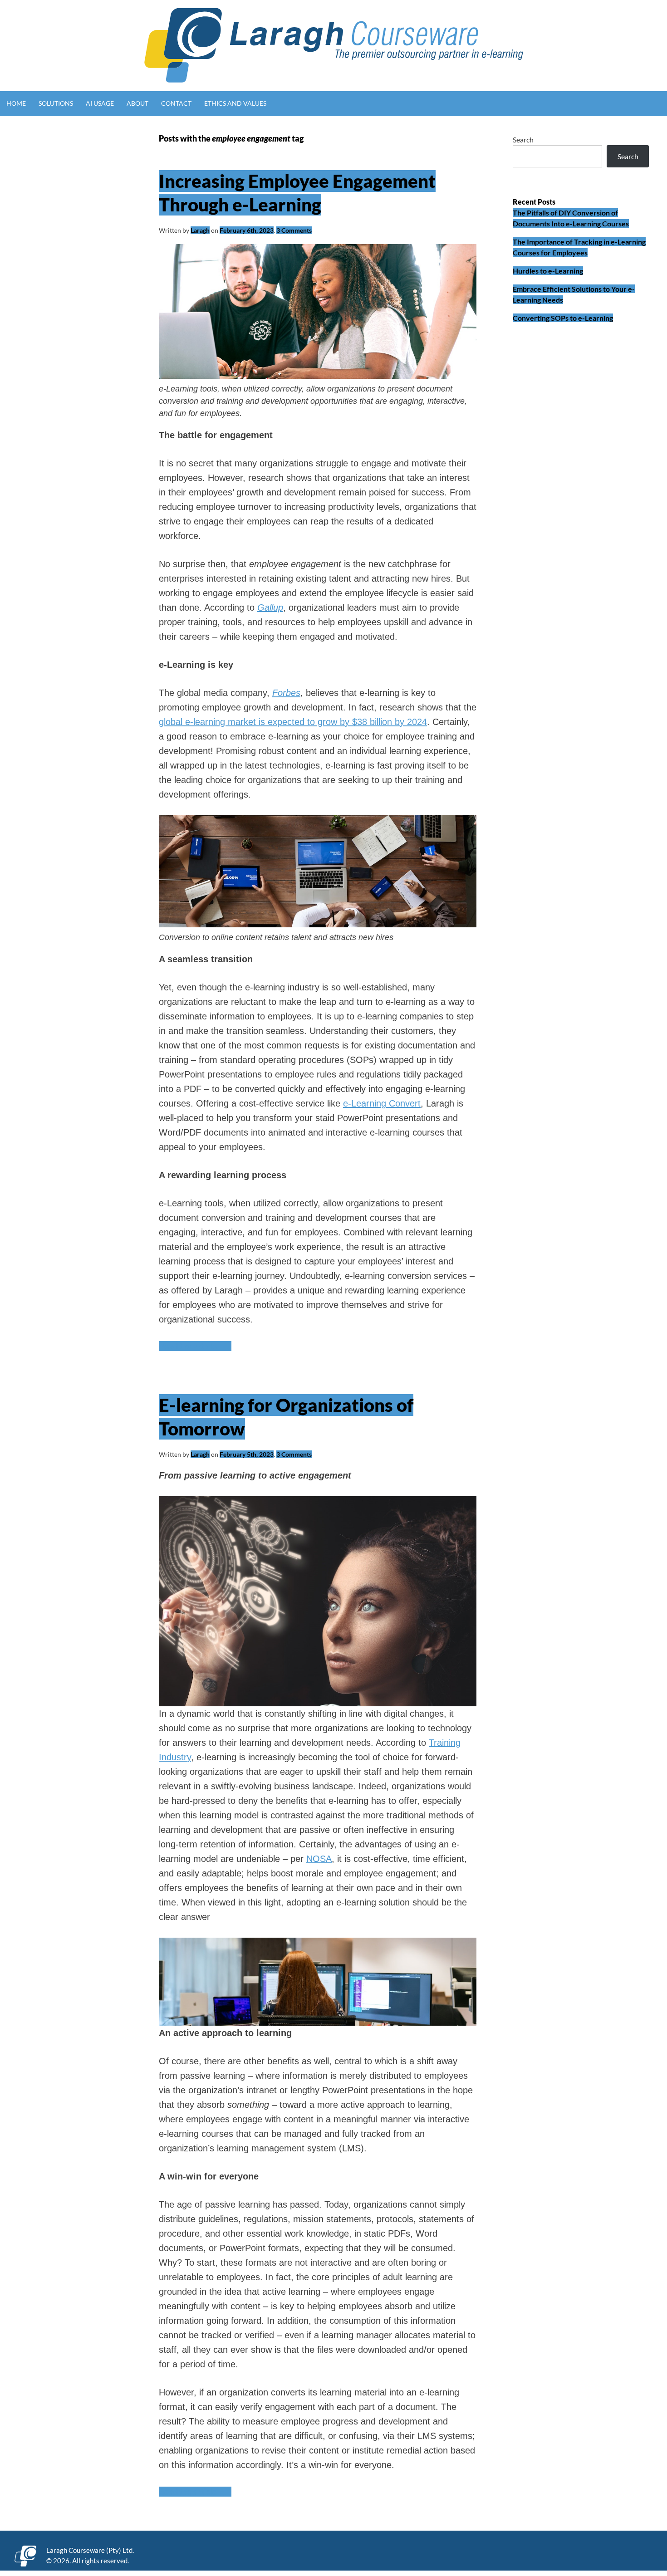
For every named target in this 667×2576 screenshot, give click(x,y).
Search (523, 140)
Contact (176, 103)
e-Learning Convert (382, 1103)
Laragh (200, 230)
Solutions (56, 103)
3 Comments (294, 230)
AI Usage (100, 103)
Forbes (286, 693)
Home (16, 103)
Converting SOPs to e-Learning (563, 318)
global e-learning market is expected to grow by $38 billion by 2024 (293, 722)
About (137, 103)
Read (195, 1346)
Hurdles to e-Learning (548, 271)
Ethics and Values (235, 103)
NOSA (319, 1859)
